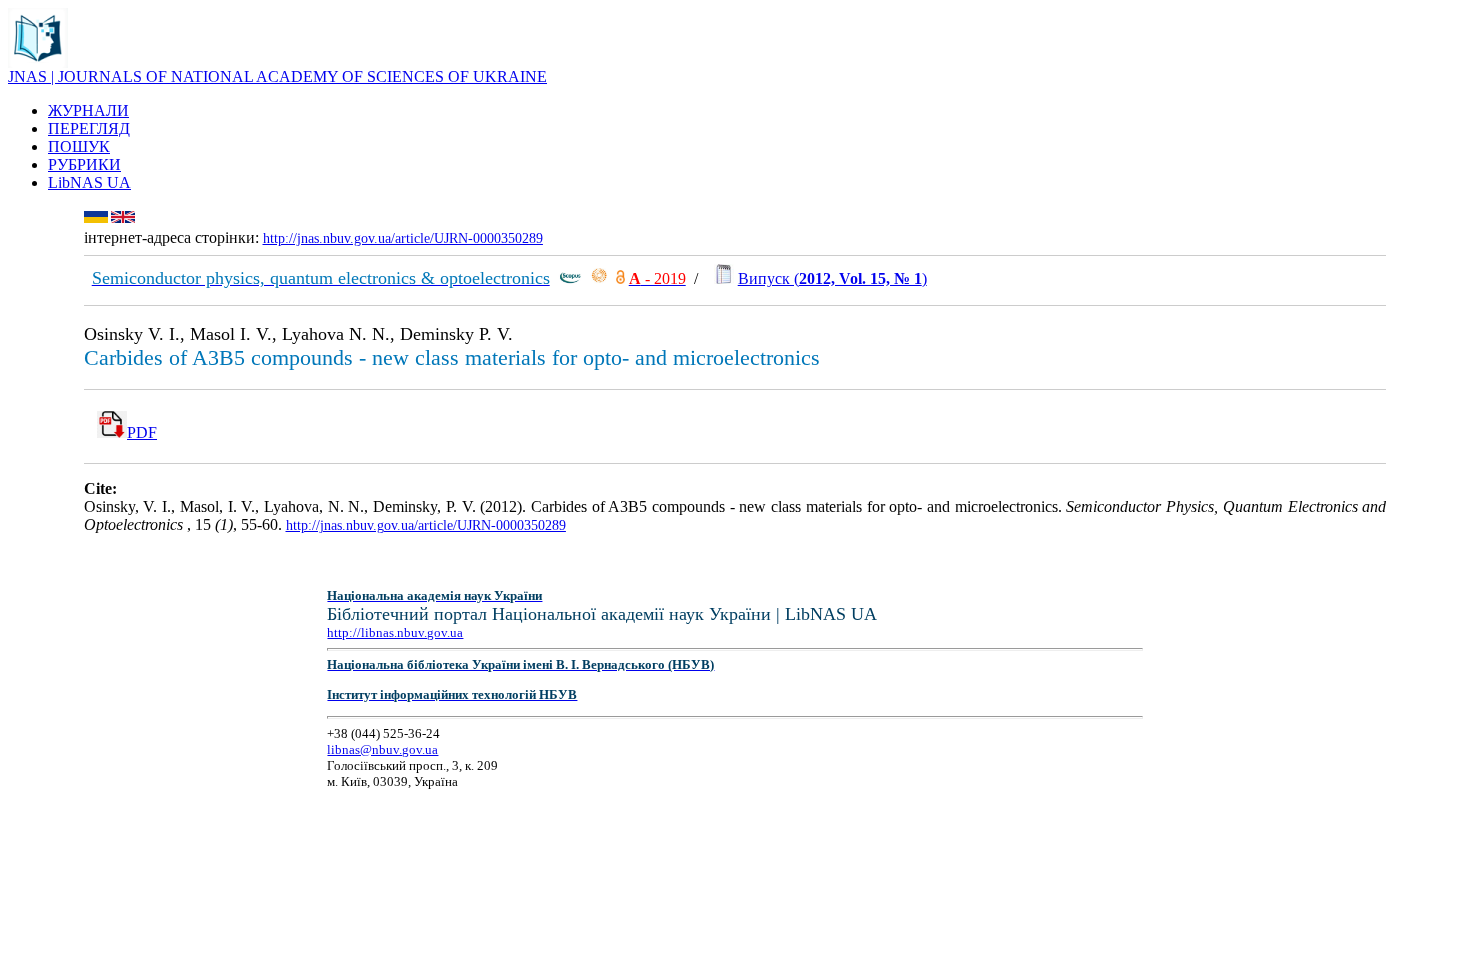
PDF (142, 432)
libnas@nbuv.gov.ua (382, 749)
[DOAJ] (620, 278)
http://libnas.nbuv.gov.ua (395, 632)
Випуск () (832, 278)
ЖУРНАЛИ (88, 110)
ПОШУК (79, 146)
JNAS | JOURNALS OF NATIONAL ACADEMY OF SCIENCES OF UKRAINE (277, 76)
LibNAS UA (89, 182)
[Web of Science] (599, 278)
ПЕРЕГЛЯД (89, 128)
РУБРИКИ (84, 164)
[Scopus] (570, 278)
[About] (38, 62)
